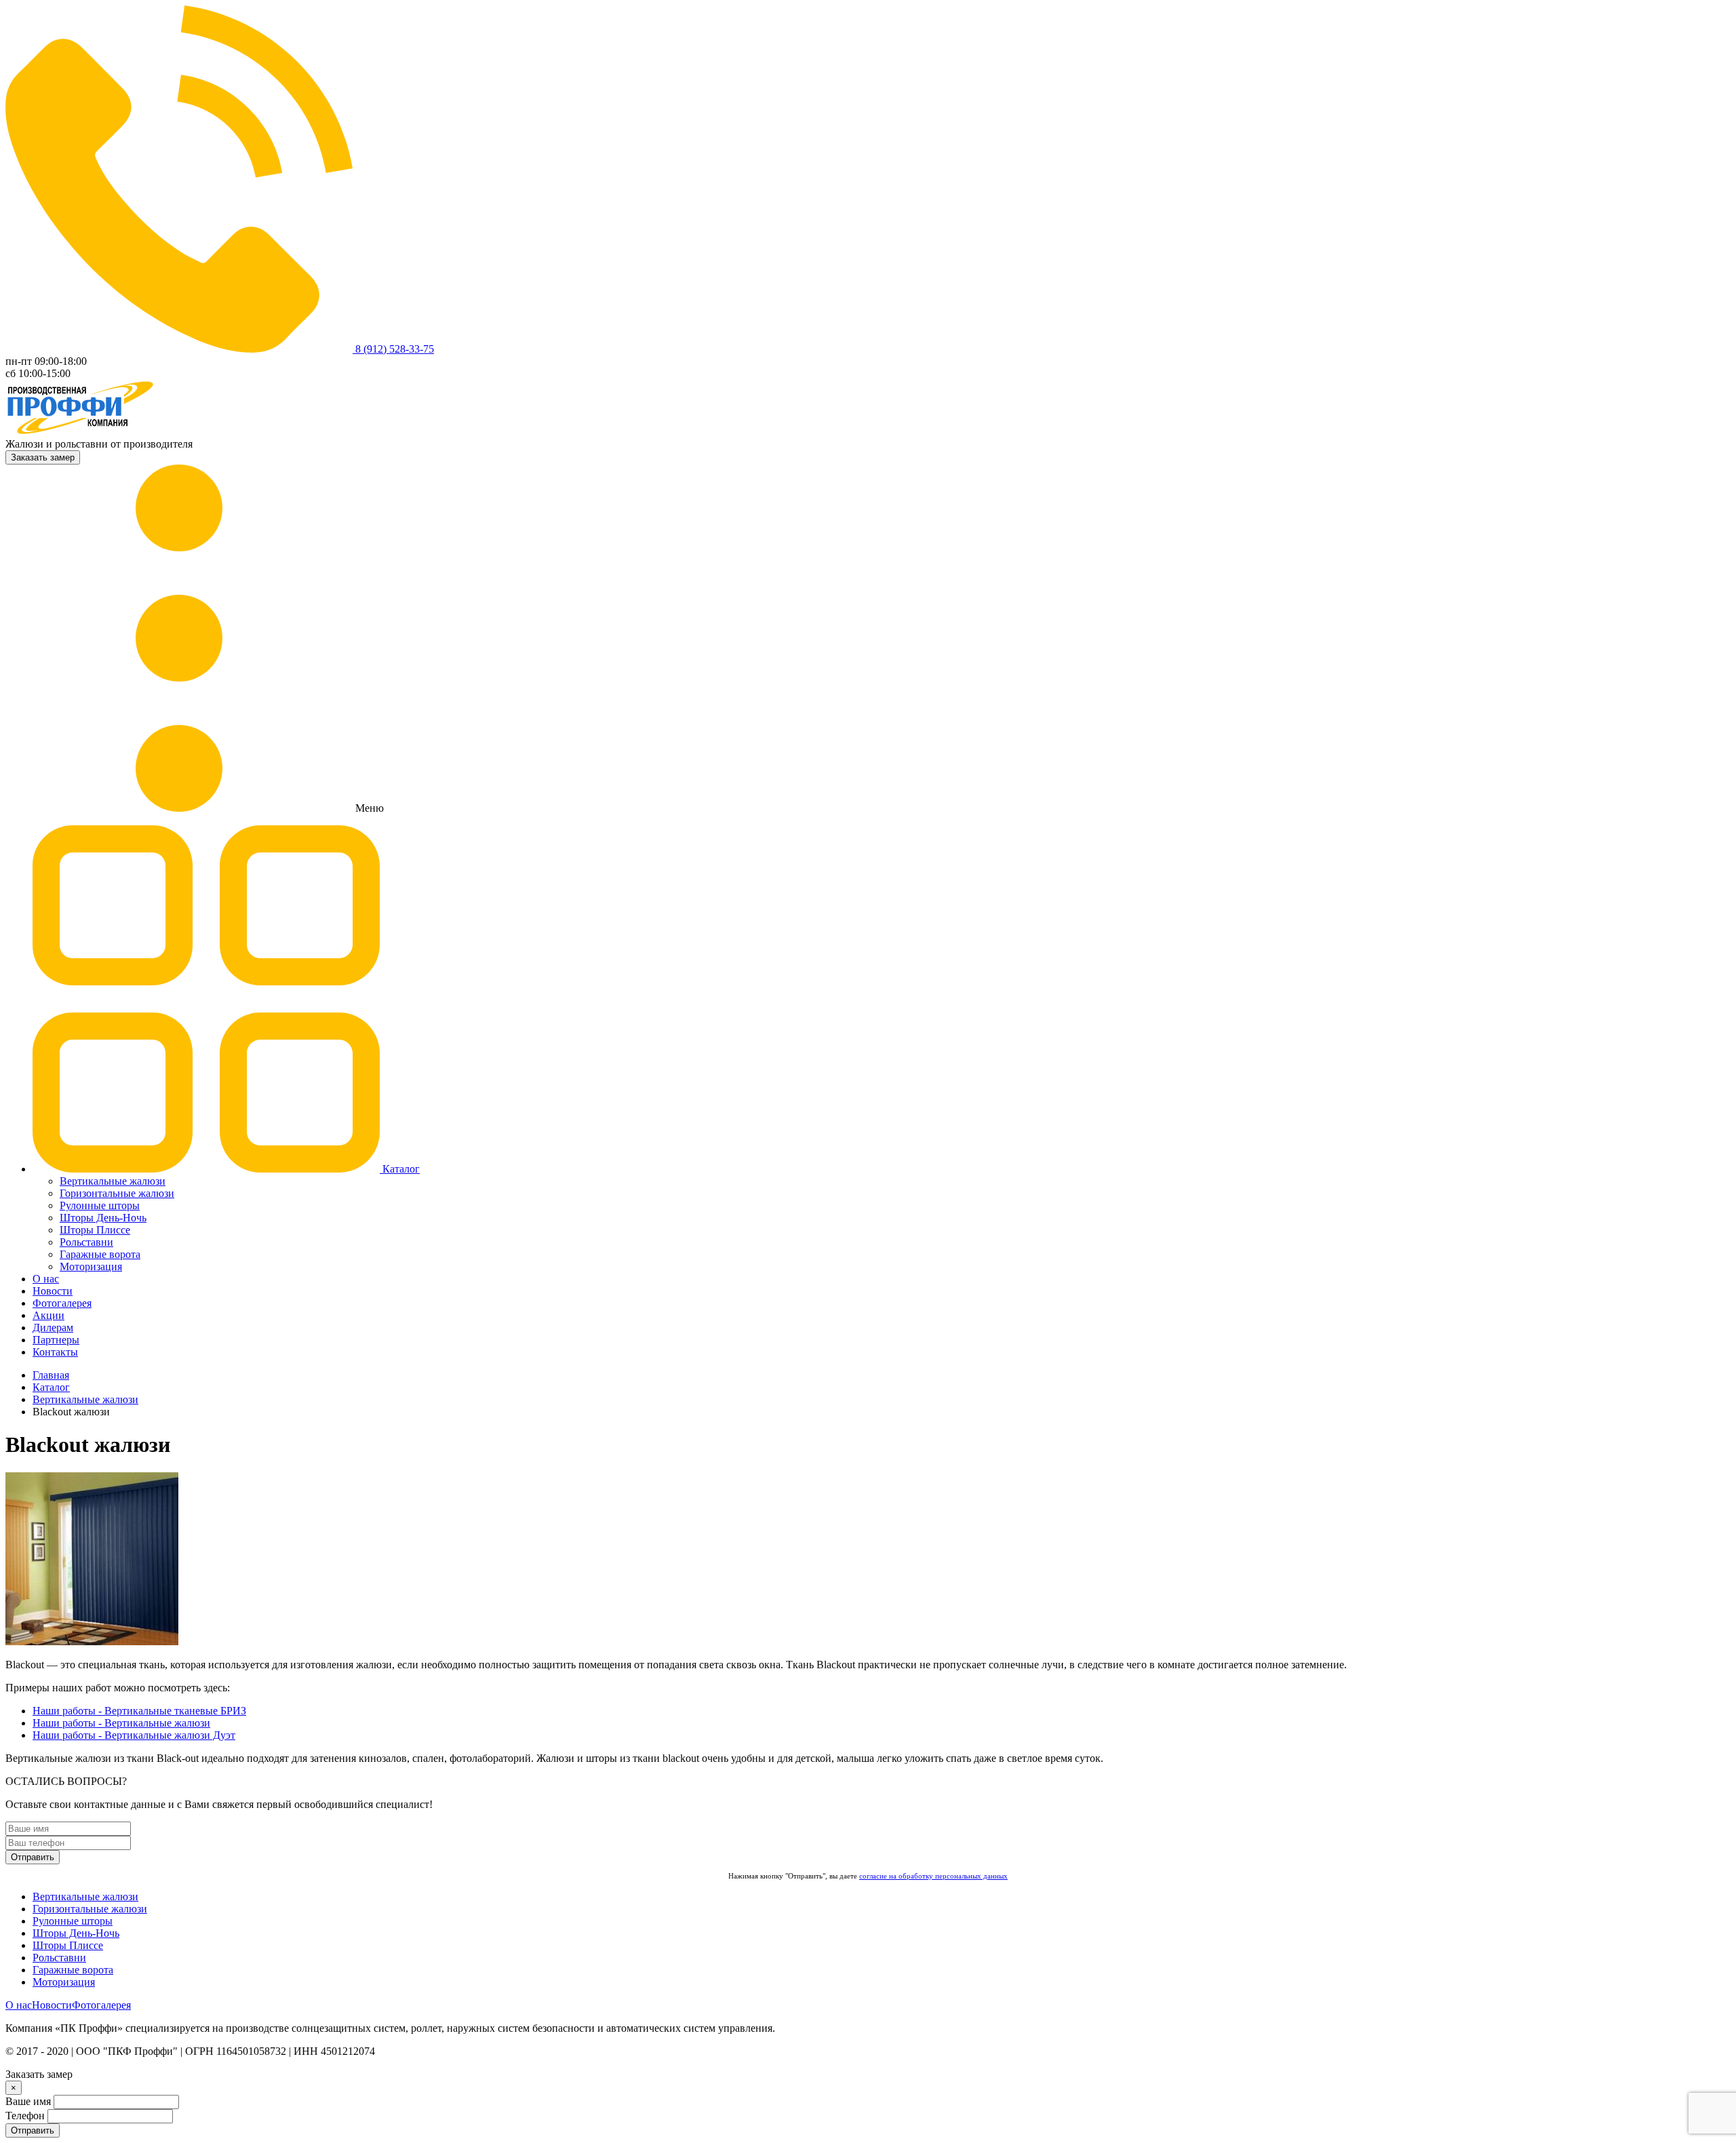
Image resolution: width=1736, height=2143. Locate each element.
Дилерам (53, 1328)
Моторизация (91, 1266)
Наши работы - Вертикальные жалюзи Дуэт (134, 1735)
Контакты (55, 1352)
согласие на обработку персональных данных (933, 1876)
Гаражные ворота (100, 1254)
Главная (51, 1375)
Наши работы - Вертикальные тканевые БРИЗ (139, 1711)
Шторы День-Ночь (103, 1218)
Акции (48, 1315)
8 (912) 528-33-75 (393, 349)
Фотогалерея (62, 1303)
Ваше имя (28, 2101)
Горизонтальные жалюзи (117, 1193)
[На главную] (80, 432)
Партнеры (56, 1340)
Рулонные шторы (100, 1205)
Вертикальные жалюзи (113, 1181)
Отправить (33, 1857)
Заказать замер (43, 457)
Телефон (25, 2116)
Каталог (400, 1169)
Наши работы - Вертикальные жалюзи (121, 1723)
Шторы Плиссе (95, 1230)
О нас (46, 1279)
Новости (53, 1291)
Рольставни (86, 1242)
